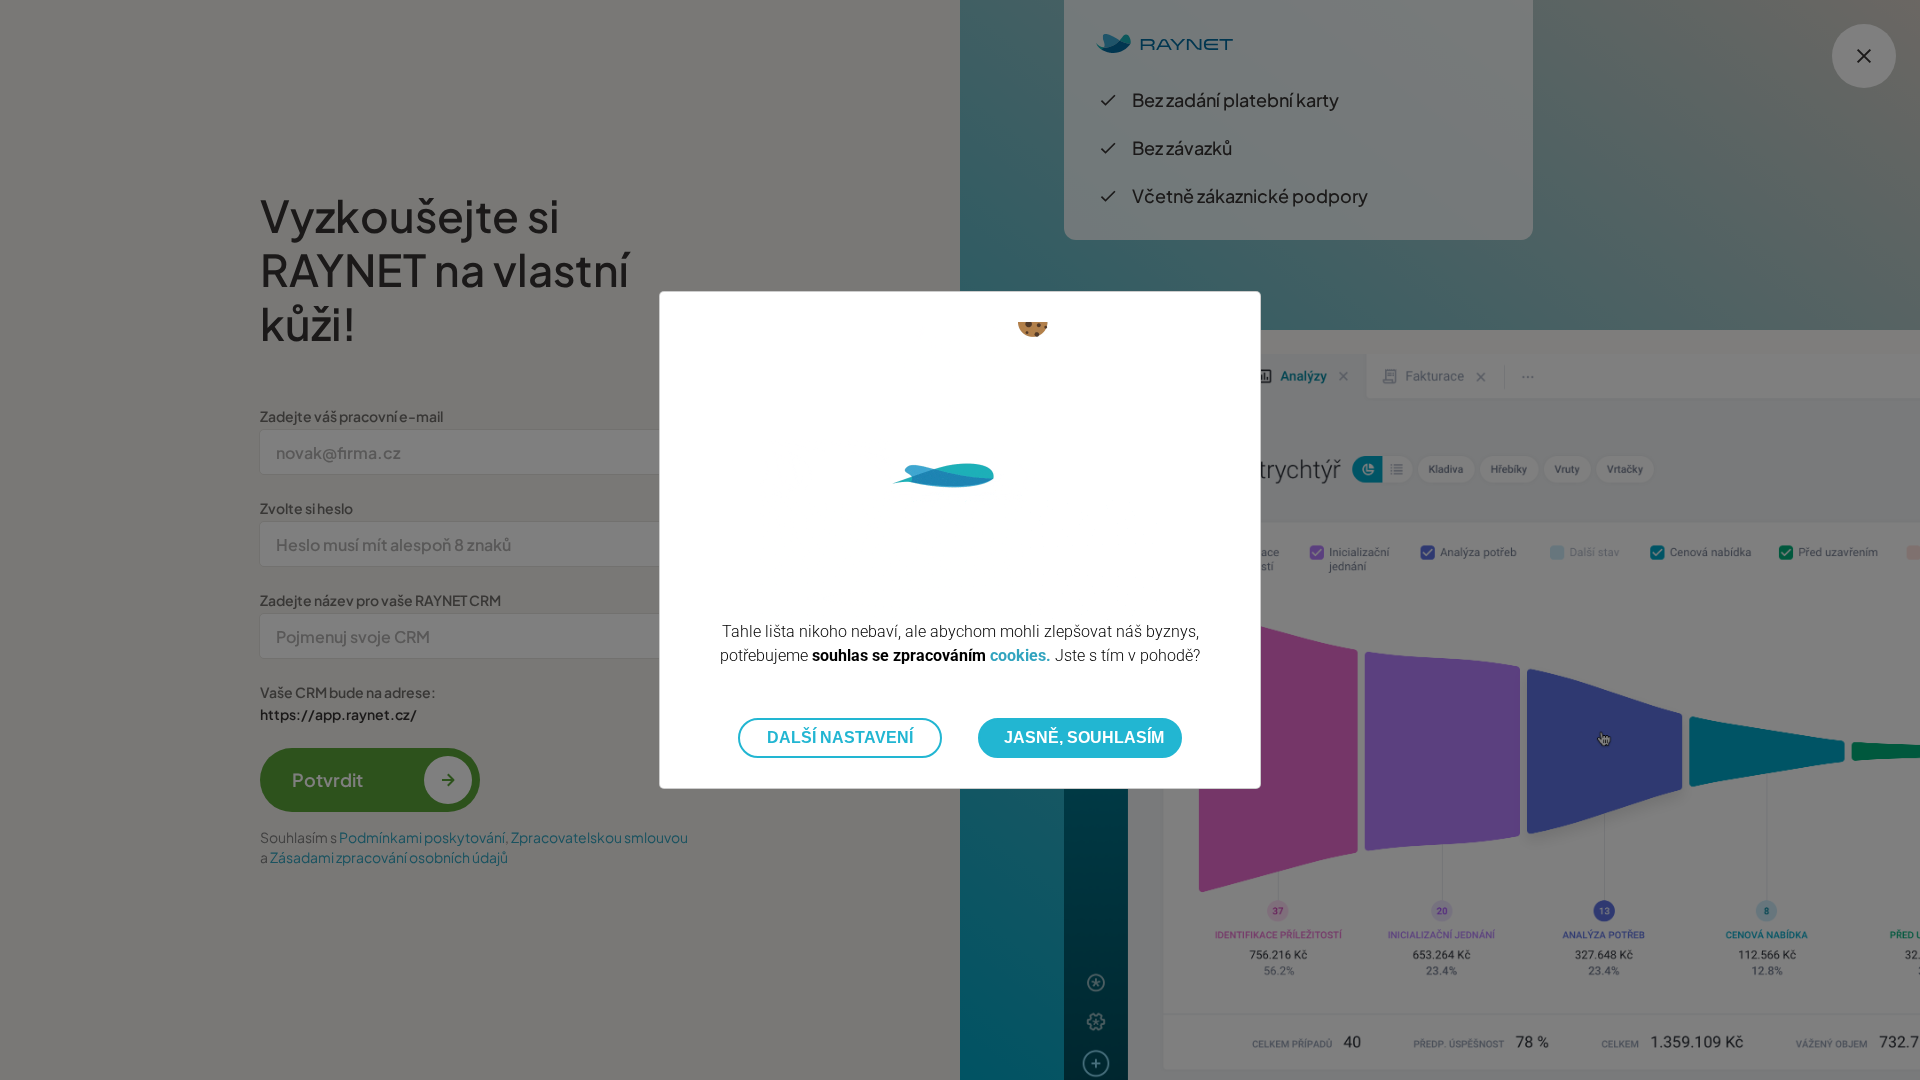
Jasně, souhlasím (1084, 737)
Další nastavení (840, 737)
